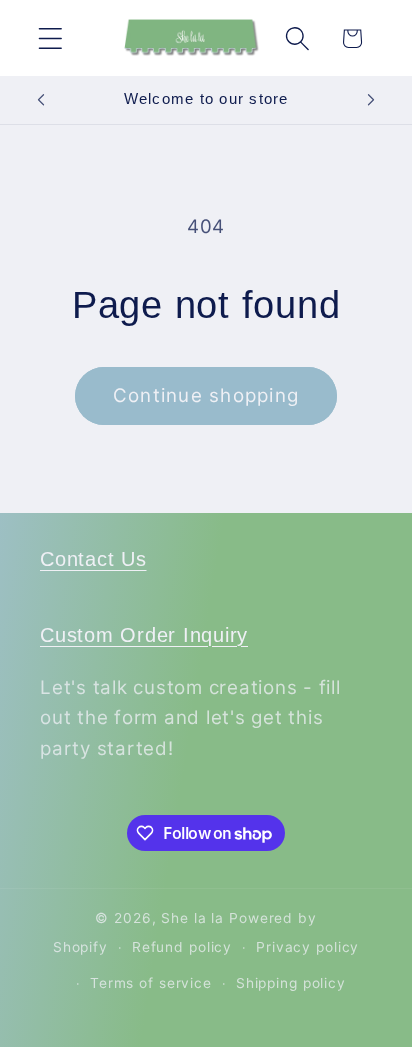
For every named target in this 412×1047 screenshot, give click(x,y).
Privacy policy (307, 947)
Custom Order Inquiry (144, 635)
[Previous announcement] (41, 100)
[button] (50, 38)
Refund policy (182, 947)
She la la (192, 918)
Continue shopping (206, 395)
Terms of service (151, 983)
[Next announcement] (371, 100)
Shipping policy (291, 983)
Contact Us (93, 559)
